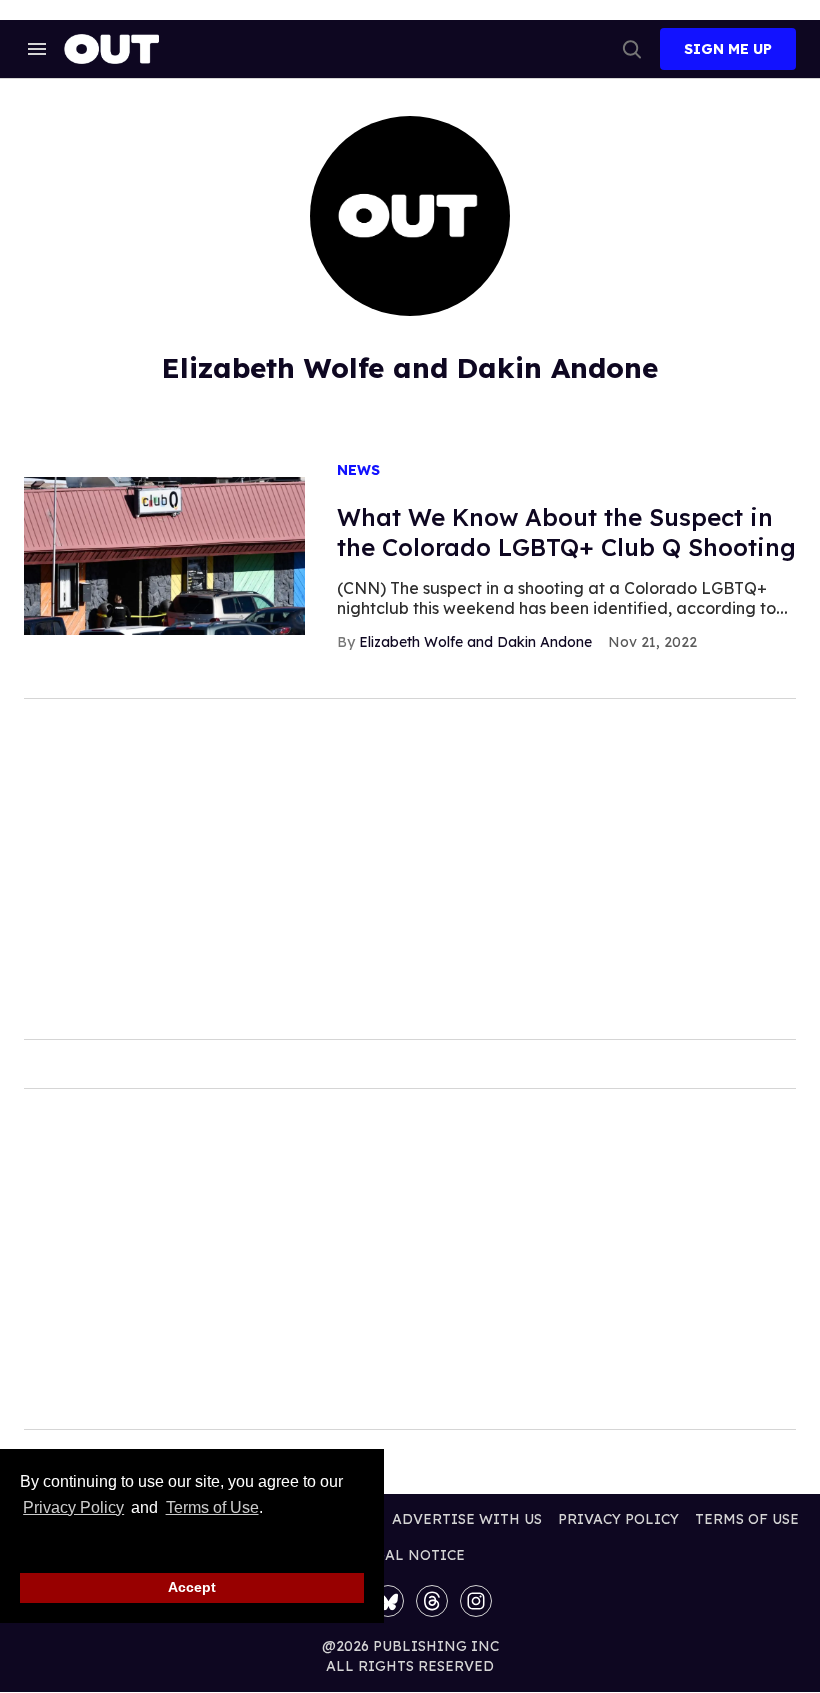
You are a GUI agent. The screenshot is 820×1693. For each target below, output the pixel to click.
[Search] (632, 49)
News (358, 470)
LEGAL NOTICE (410, 1555)
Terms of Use (212, 1507)
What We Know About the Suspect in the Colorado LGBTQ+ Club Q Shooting (566, 532)
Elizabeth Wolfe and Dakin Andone (475, 642)
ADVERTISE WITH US (467, 1519)
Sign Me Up (728, 49)
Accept (192, 1587)
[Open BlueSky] (388, 1601)
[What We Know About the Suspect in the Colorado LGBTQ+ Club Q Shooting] (164, 555)
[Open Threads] (432, 1601)
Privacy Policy (73, 1507)
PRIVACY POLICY (618, 1519)
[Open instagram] (476, 1601)
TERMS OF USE (747, 1519)
